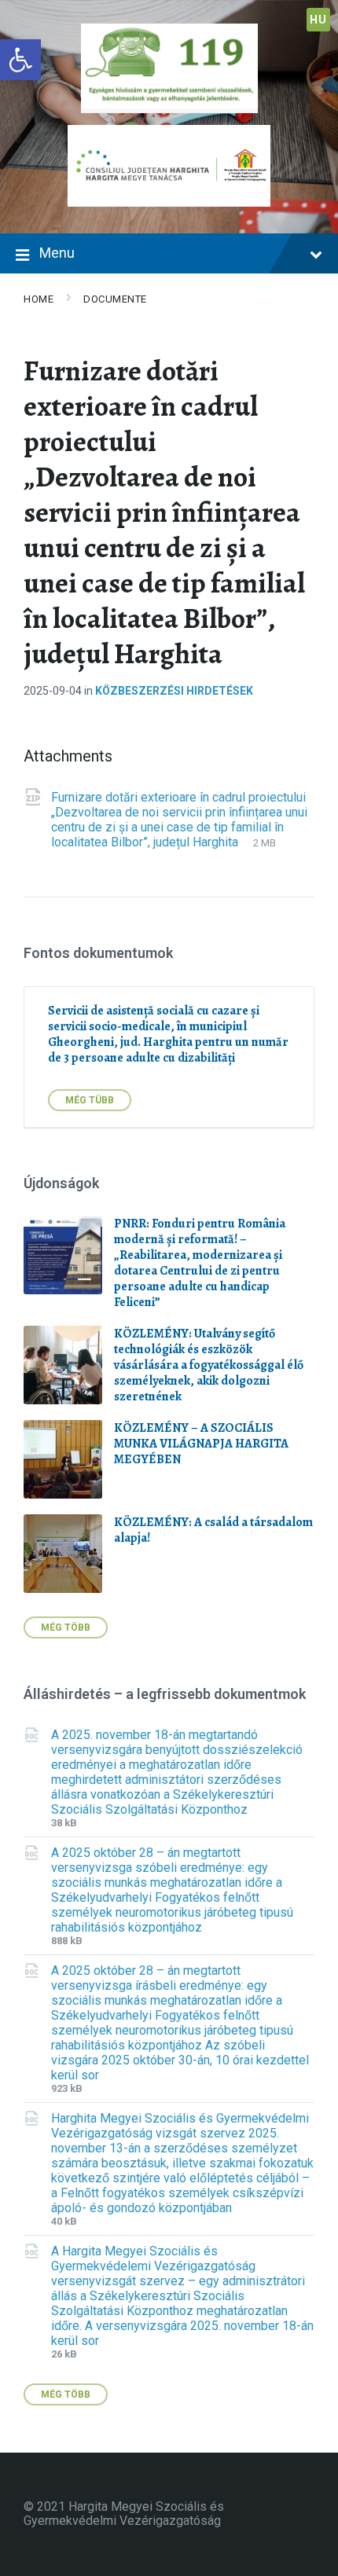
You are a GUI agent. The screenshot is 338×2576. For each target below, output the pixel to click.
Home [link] (39, 299)
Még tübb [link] (90, 1100)
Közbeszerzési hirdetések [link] (174, 691)
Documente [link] (115, 299)
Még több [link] (66, 1627)
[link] (20, 60)
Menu (57, 253)
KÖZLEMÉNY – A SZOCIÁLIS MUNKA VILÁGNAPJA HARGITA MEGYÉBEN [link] (201, 1444)
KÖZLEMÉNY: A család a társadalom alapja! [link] (213, 1530)
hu (318, 20)
